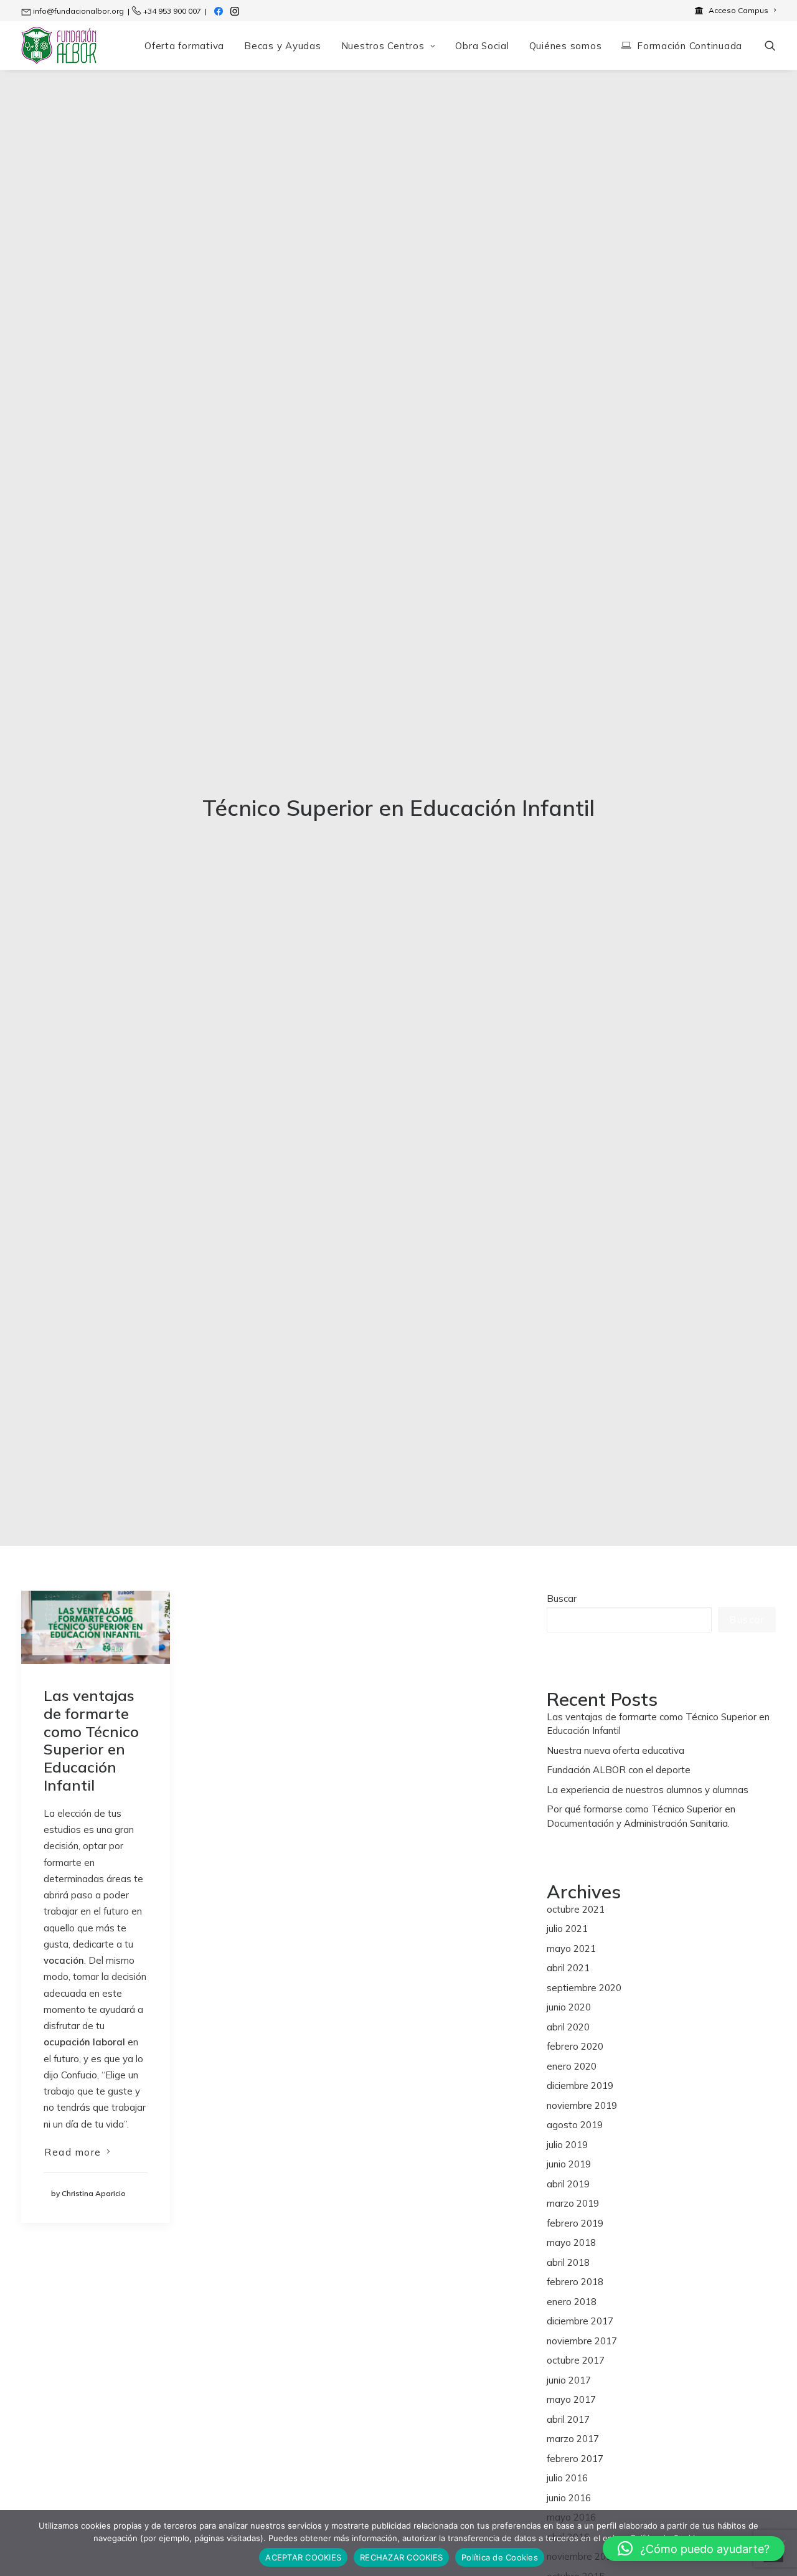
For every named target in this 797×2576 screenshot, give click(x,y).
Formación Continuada (690, 46)
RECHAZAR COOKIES (401, 2557)
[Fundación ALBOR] (59, 45)
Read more (73, 2152)
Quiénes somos (566, 46)
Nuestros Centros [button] (383, 46)
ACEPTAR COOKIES (303, 2557)
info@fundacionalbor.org (78, 11)
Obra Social (482, 46)
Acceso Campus (738, 10)
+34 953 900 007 (172, 11)
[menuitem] (735, 10)
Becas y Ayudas (283, 46)
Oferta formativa (184, 46)
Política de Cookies (500, 2557)
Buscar (562, 1598)
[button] (770, 45)
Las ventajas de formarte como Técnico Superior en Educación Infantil (91, 1740)
